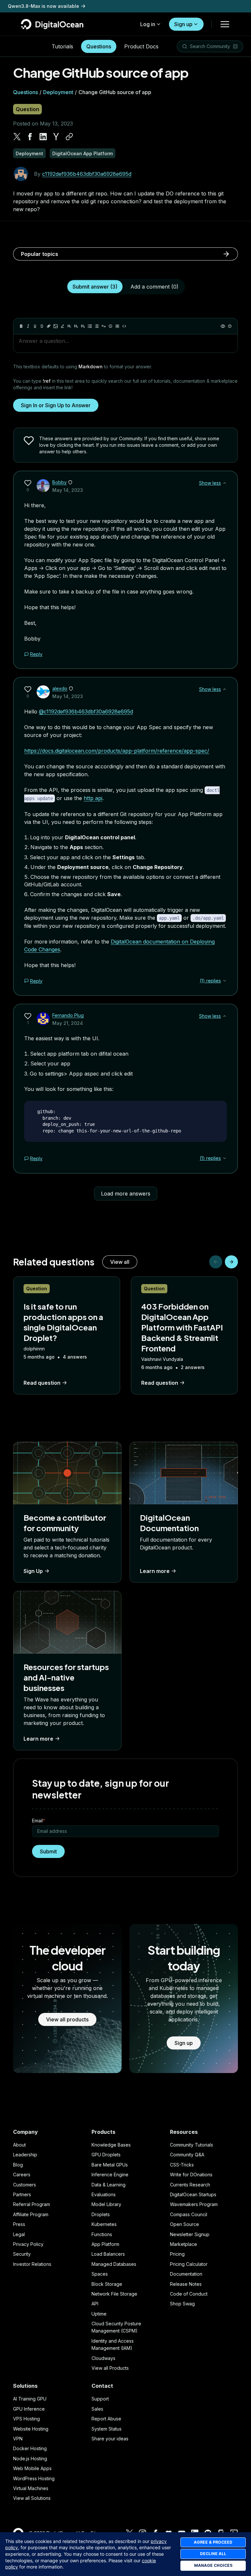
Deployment (58, 92)
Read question (42, 1383)
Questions (99, 46)
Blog (18, 2165)
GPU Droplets (106, 2155)
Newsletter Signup (190, 2234)
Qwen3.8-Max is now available (43, 6)
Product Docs (141, 46)
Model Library (106, 2204)
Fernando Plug (68, 1015)
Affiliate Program (31, 2214)
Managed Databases (114, 2264)
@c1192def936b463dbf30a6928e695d (86, 711)
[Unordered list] (90, 326)
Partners (22, 2194)
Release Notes (186, 2284)
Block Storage (107, 2284)
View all (120, 1262)
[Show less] (225, 483)
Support (100, 2399)
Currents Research (190, 2185)
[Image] (56, 326)
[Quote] (104, 326)
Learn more (155, 1571)
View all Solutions (32, 2498)
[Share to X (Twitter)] (17, 137)
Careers (22, 2175)
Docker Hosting (30, 2448)
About (19, 2145)
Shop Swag (182, 2304)
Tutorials (62, 46)
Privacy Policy (28, 2244)
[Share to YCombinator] (56, 137)
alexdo (60, 688)
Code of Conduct (189, 2294)
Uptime (99, 2314)
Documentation (186, 2274)
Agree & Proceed (213, 2542)
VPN (18, 2439)
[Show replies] (225, 981)
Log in (148, 24)
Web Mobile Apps (32, 2468)
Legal (19, 2234)
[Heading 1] (69, 326)
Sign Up (33, 1571)
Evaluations (104, 2194)
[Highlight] (62, 326)
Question (27, 109)
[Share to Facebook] (30, 137)
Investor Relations (32, 2264)
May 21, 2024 (68, 1023)
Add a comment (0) (154, 287)
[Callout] (110, 326)
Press (19, 2224)
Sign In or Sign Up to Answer (56, 405)
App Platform (105, 2244)
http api (93, 798)
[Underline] (35, 326)
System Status (107, 2429)
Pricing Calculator (189, 2264)
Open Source (184, 2224)
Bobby (59, 482)
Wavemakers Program (194, 2204)
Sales (97, 2409)
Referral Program (32, 2204)
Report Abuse (106, 2419)
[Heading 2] (76, 326)
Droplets (101, 2214)
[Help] (230, 326)
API (95, 2304)
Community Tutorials (192, 2145)
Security (22, 2254)
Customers (25, 2185)
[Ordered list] (97, 326)
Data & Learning (109, 2185)
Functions (102, 2234)
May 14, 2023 (68, 490)
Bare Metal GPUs (110, 2165)
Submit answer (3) (95, 287)
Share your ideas (110, 2439)
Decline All (213, 2554)
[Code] (124, 326)
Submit (48, 1851)
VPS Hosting (26, 2419)
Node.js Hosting (30, 2459)
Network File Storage (114, 2294)
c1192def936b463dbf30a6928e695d (87, 174)
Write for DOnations (191, 2175)
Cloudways (103, 2358)
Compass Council (189, 2214)
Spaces (100, 2274)
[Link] (49, 326)
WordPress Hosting (34, 2478)
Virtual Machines (31, 2488)
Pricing (177, 2254)
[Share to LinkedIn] (43, 137)
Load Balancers (108, 2254)
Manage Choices (213, 2565)
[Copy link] (69, 137)
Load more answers (126, 1194)
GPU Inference (29, 2409)
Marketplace (184, 2244)
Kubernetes (104, 2224)
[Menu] (225, 24)
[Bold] (21, 326)
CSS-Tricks (182, 2165)
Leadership (25, 2155)
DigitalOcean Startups (193, 2194)
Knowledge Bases (111, 2145)
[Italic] (28, 326)
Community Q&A (187, 2155)
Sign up (183, 24)
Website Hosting (31, 2429)
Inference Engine (110, 2175)
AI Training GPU (30, 2399)
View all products (67, 2019)
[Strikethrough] (42, 326)
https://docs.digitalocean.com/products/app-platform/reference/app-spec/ (117, 751)
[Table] (117, 326)
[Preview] (223, 326)
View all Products (110, 2368)
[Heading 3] (83, 326)
